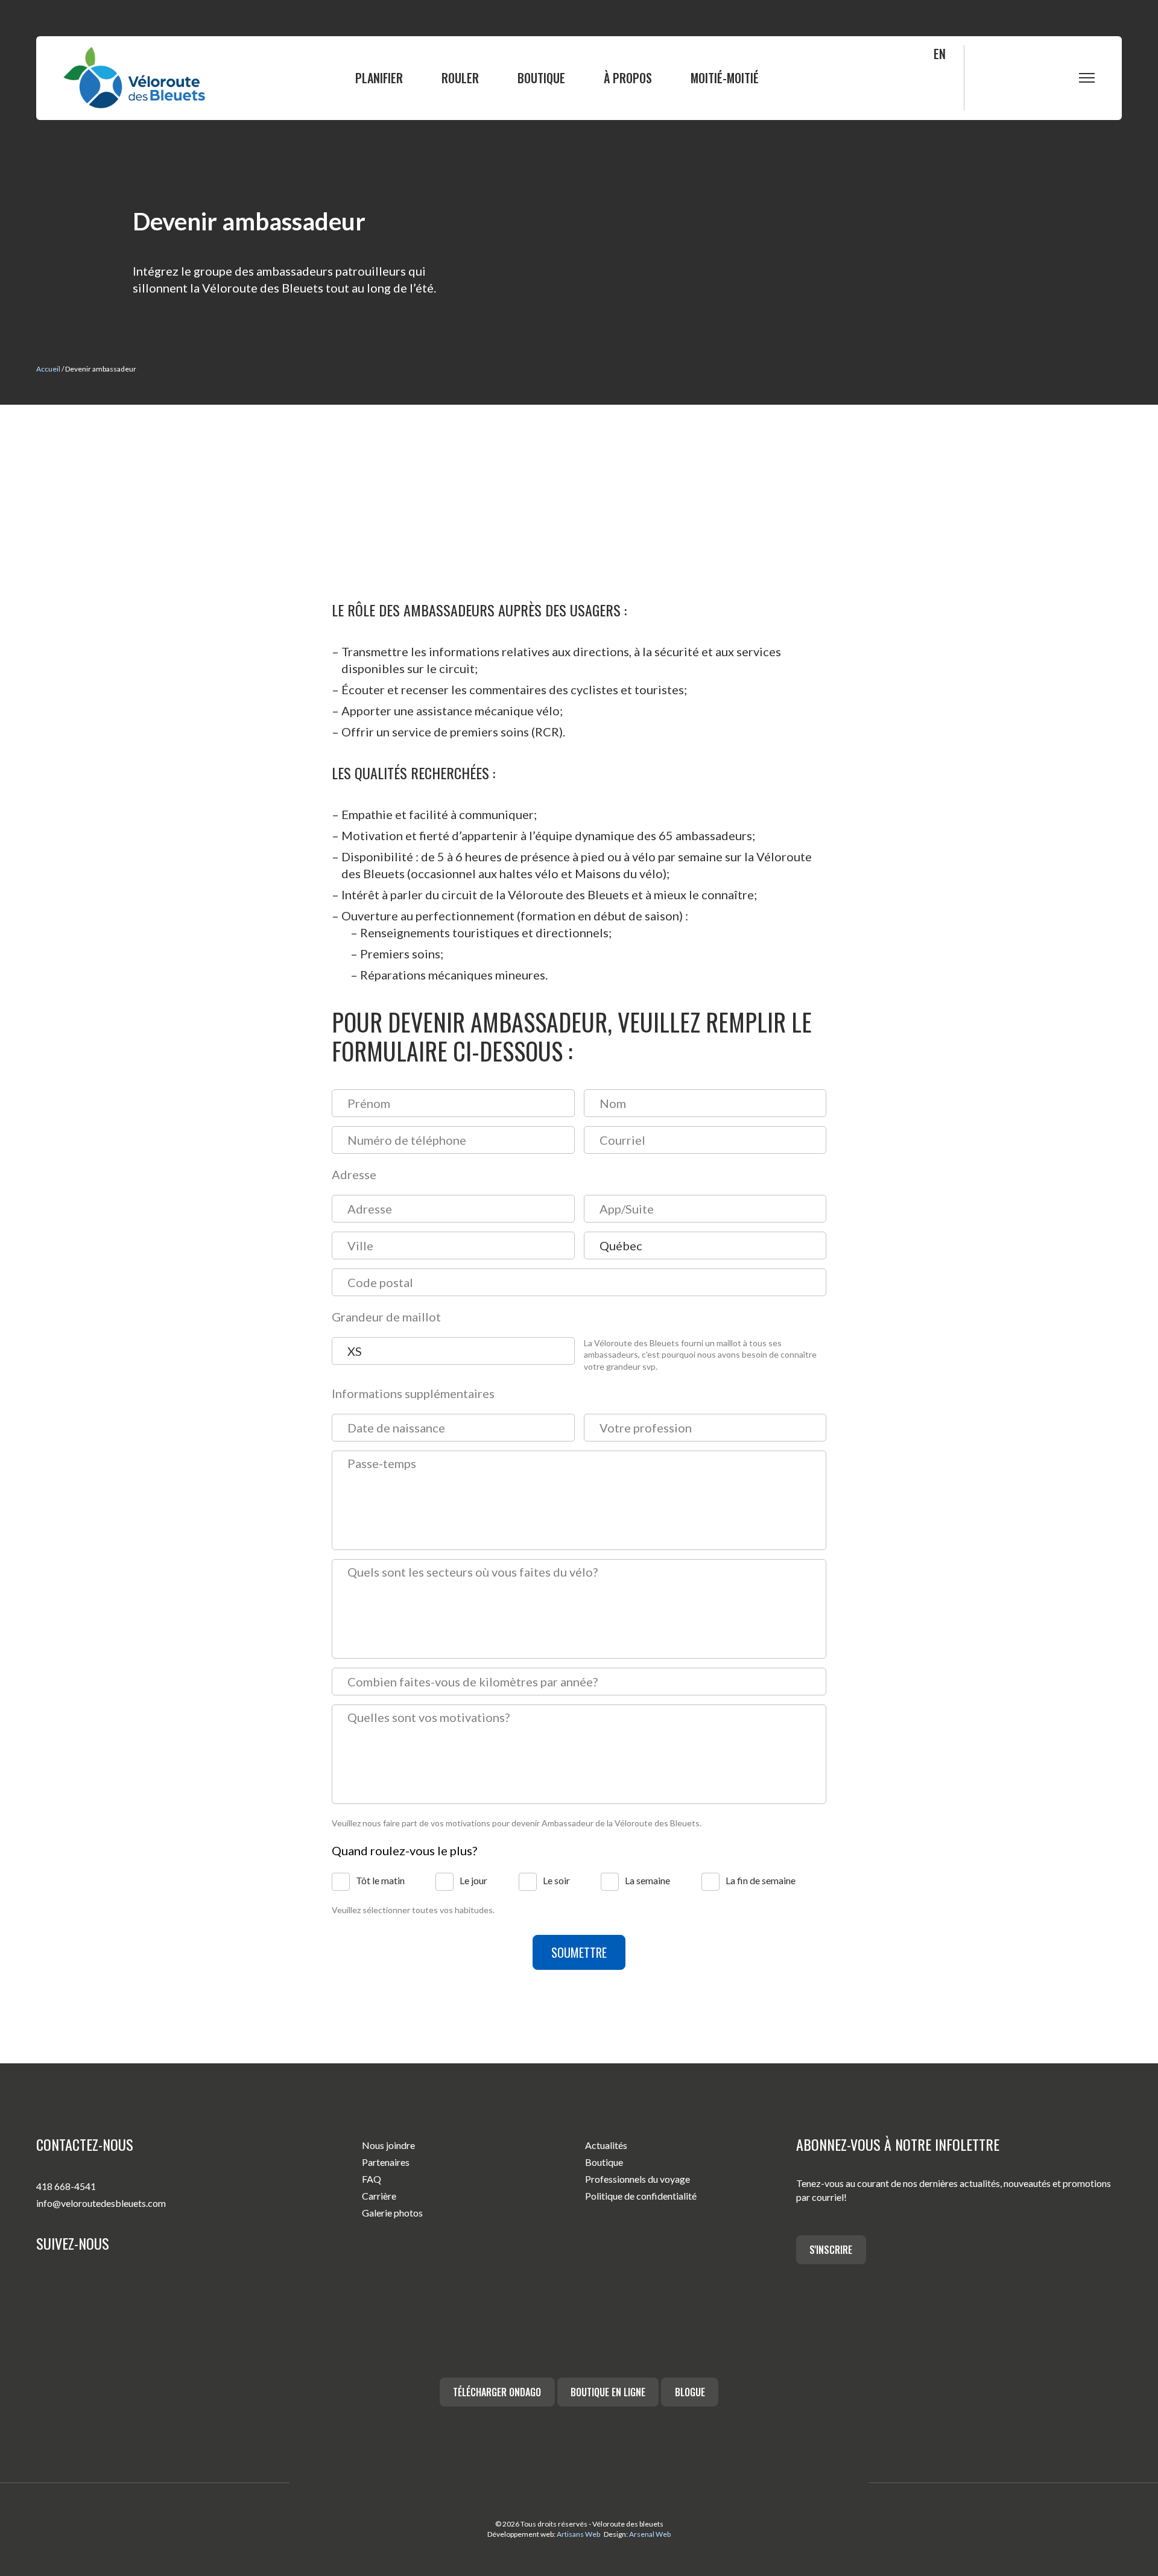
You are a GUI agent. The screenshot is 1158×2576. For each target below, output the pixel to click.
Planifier (379, 78)
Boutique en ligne (608, 2392)
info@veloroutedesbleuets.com (101, 2203)
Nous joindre (388, 2145)
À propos (628, 78)
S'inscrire (831, 2250)
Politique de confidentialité (641, 2196)
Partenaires (386, 2162)
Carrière (379, 2196)
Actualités (606, 2145)
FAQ (372, 2179)
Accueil (48, 369)
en (940, 54)
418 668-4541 (66, 2186)
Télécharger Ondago (497, 2392)
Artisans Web (578, 2534)
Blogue (690, 2392)
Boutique (541, 78)
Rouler (460, 78)
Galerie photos (392, 2213)
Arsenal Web (650, 2534)
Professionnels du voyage (638, 2179)
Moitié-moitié (725, 78)
